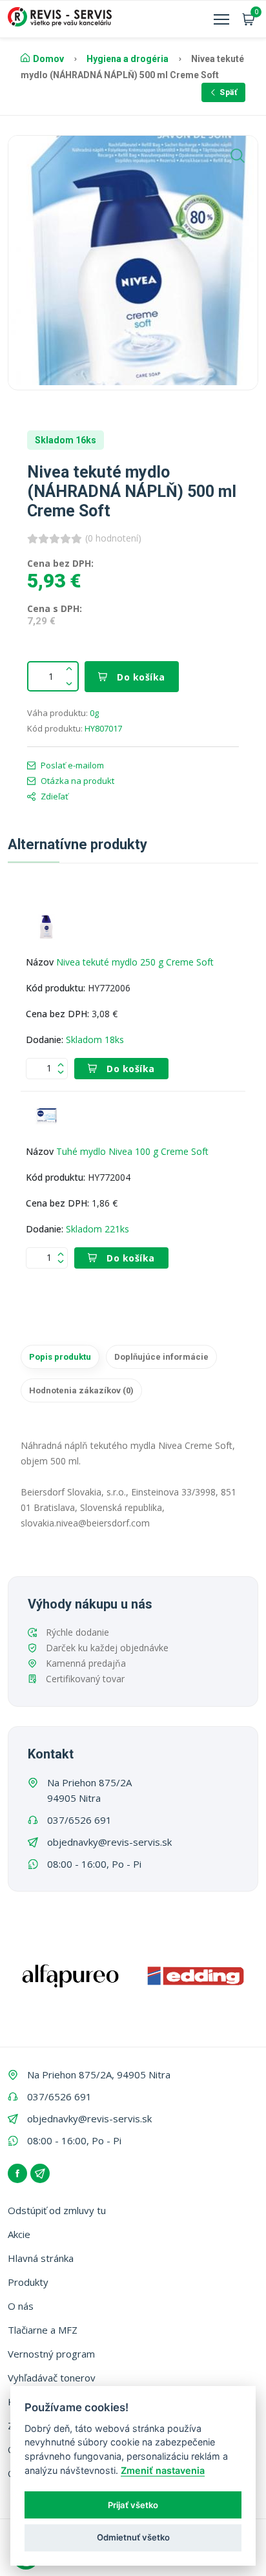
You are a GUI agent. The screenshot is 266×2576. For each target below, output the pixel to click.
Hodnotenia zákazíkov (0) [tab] (81, 1390)
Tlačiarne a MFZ (43, 2330)
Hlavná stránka (41, 2258)
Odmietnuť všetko (133, 2537)
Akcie (19, 2234)
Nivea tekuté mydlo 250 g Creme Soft (135, 962)
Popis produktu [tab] (60, 1357)
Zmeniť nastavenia (163, 2470)
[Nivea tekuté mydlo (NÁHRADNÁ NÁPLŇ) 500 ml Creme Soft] (133, 260)
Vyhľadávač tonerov (52, 2378)
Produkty (28, 2282)
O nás (21, 2306)
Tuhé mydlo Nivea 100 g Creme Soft (132, 1151)
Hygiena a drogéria (128, 59)
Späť (228, 92)
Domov (48, 59)
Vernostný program (51, 2354)
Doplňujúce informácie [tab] (161, 1357)
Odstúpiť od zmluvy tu (57, 2210)
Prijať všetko (133, 2505)
